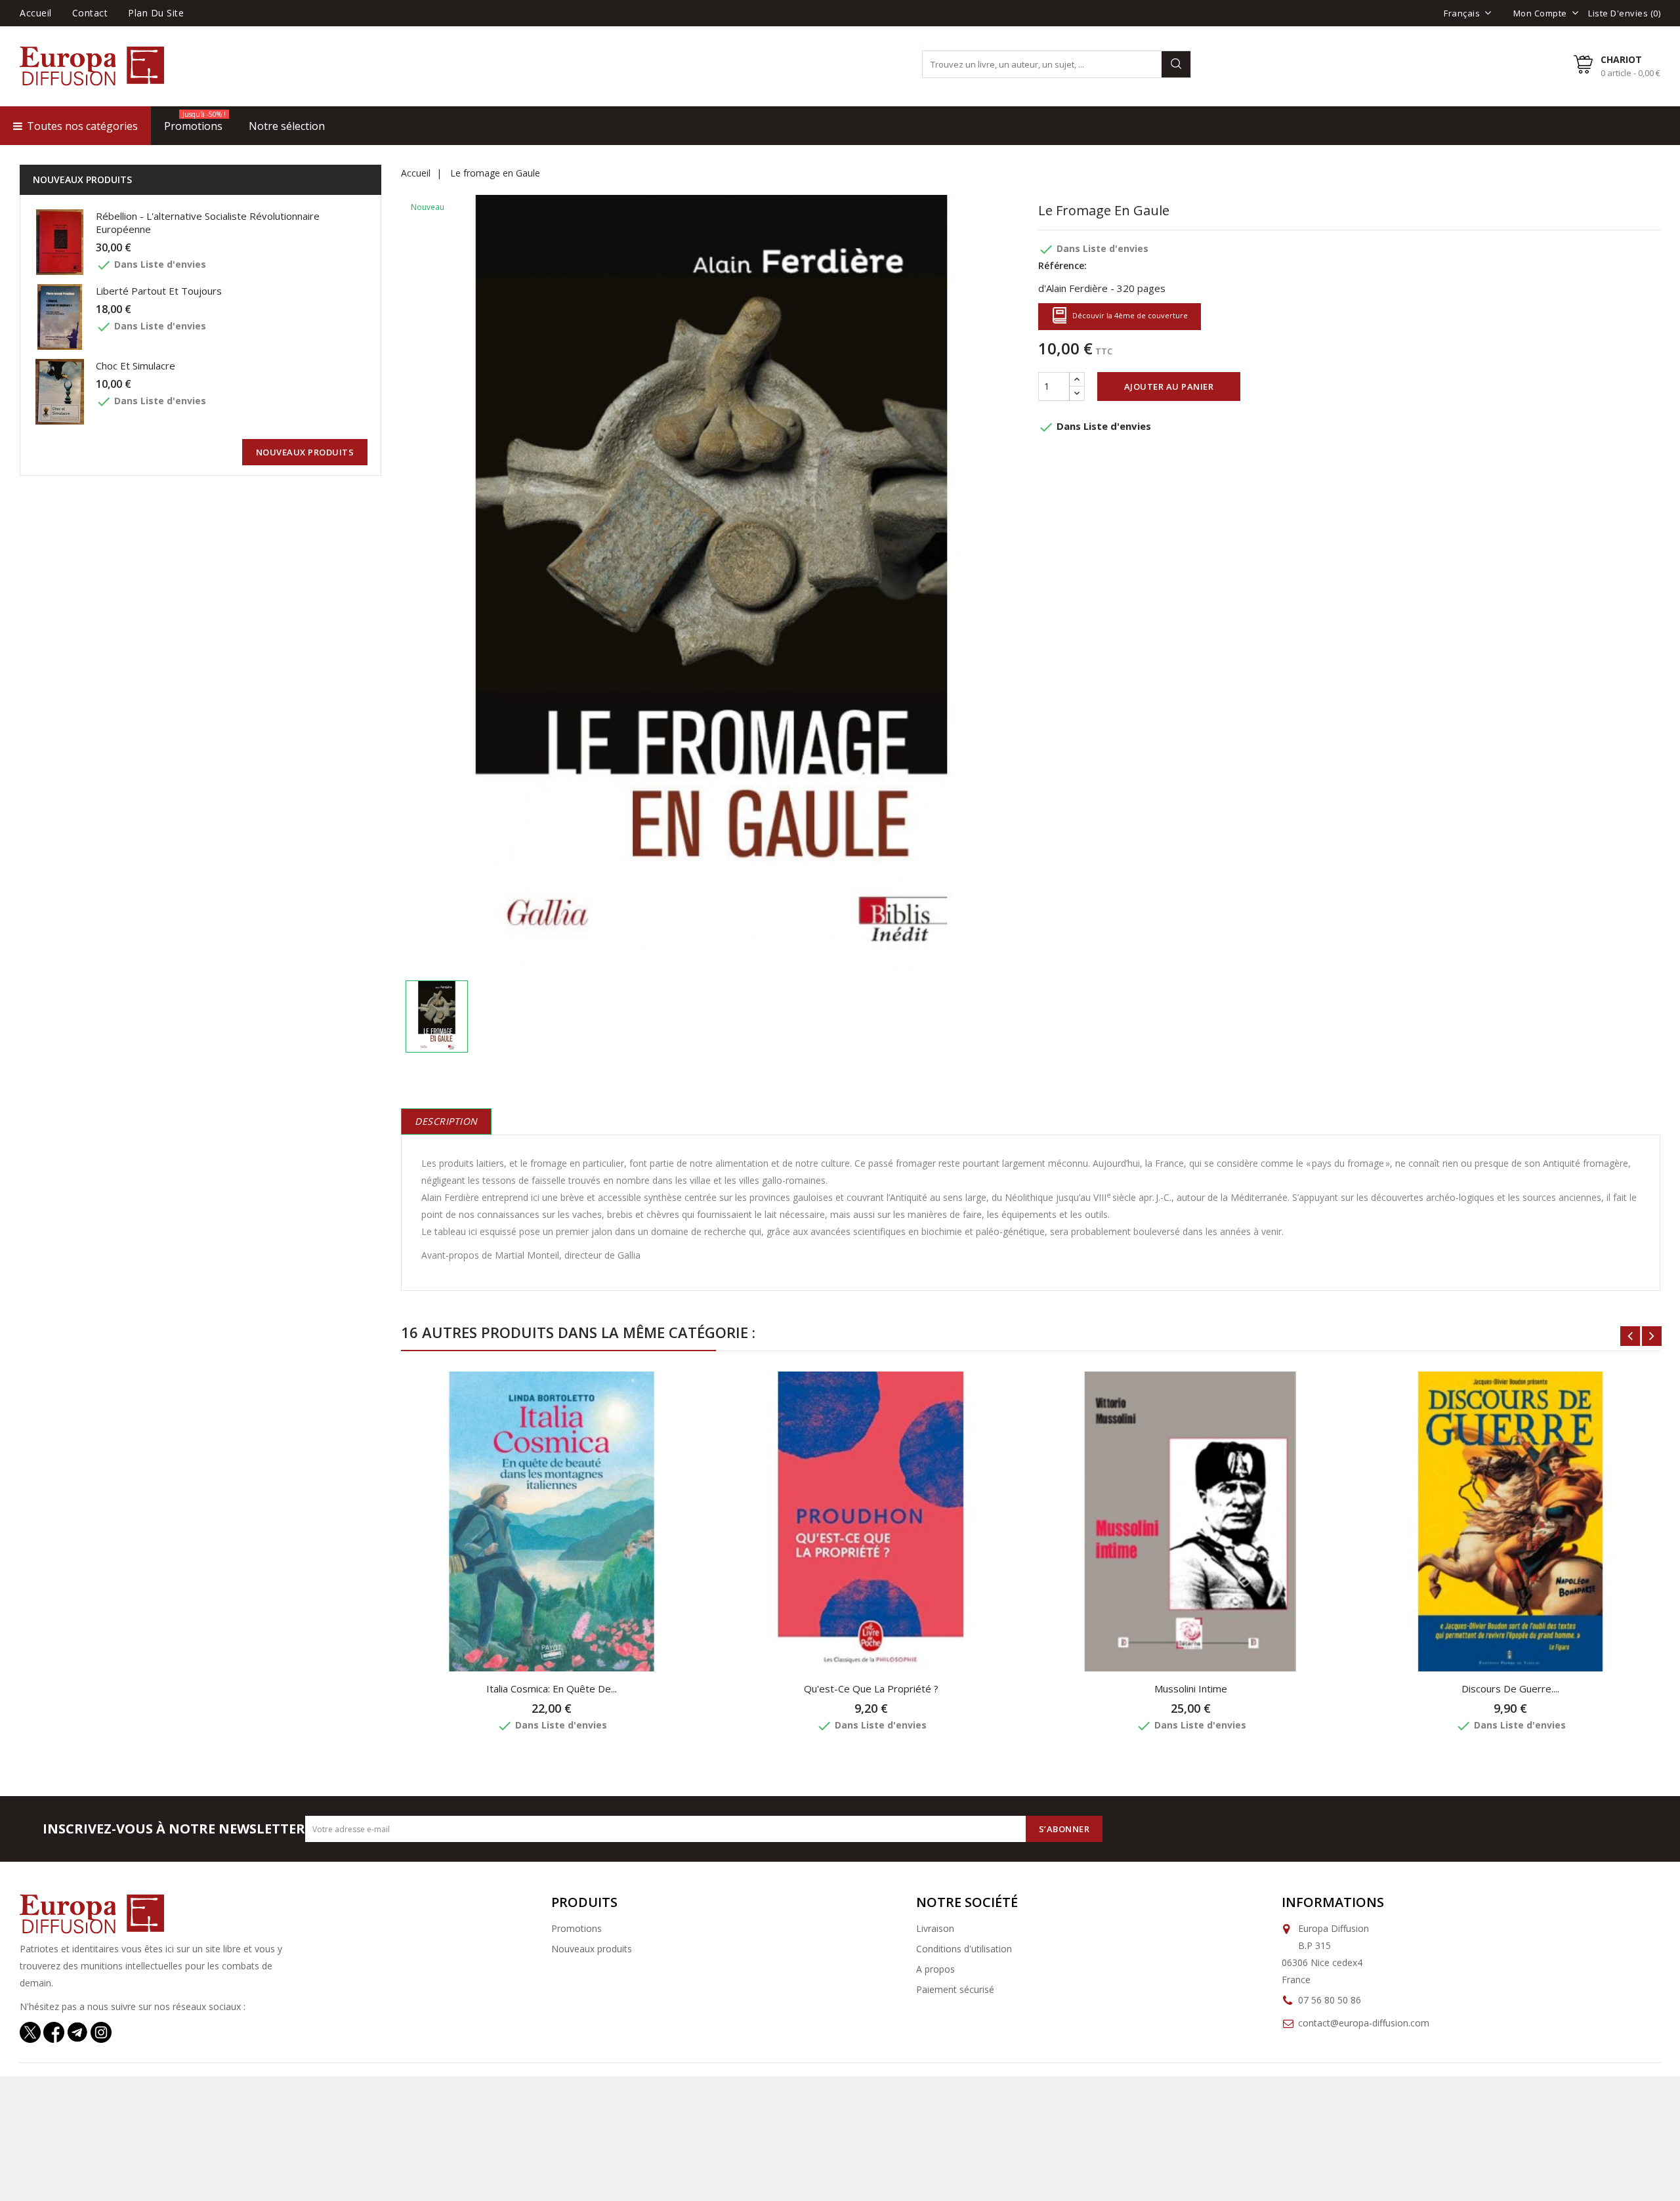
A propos (935, 1969)
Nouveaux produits (592, 1949)
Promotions (577, 1928)
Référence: (1062, 265)
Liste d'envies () (1624, 13)
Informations (1333, 1902)
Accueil (36, 13)
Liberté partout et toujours (159, 291)
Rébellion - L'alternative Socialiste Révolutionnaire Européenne (208, 222)
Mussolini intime (1191, 1688)
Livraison (935, 1928)
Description (446, 1121)
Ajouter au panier (1169, 387)
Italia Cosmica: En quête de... (552, 1688)
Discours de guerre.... (1510, 1688)
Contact (90, 13)
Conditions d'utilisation (964, 1949)
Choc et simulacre (136, 366)
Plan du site (156, 13)
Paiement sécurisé (955, 1989)
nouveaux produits (305, 452)
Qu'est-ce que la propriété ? (871, 1688)
